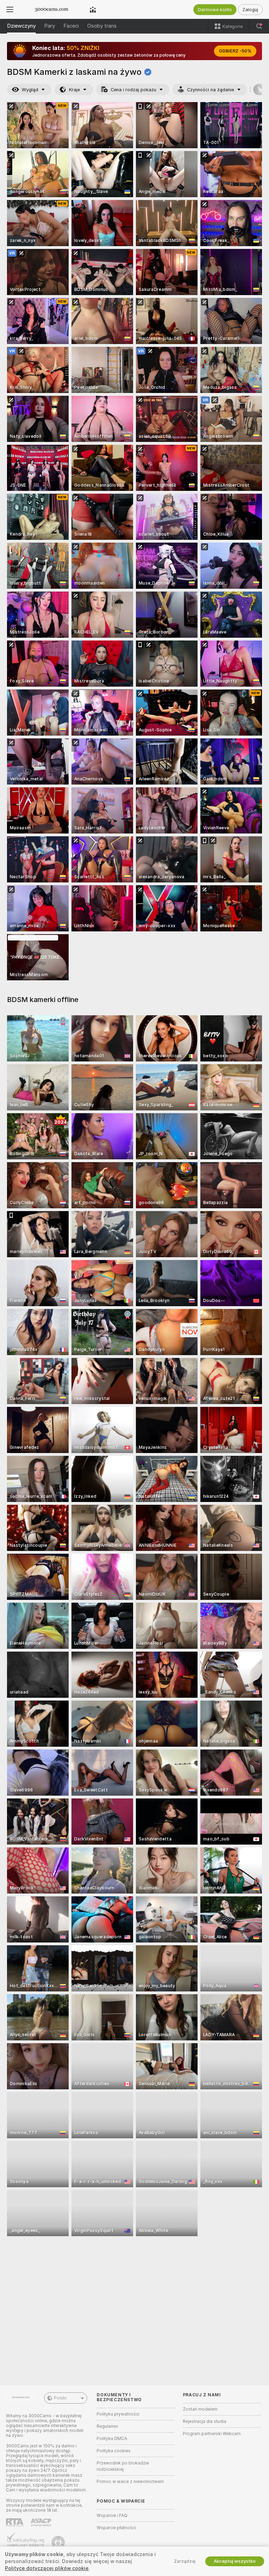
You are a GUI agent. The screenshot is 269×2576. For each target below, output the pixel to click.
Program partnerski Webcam (212, 2434)
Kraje (74, 90)
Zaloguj (250, 10)
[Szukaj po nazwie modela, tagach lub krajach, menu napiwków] (259, 26)
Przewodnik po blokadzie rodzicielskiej (123, 2466)
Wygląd (30, 90)
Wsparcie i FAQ (112, 2516)
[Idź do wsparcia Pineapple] (59, 2542)
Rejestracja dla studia (205, 2421)
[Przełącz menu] (10, 9)
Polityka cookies (114, 2451)
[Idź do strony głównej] (51, 9)
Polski (60, 2398)
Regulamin (107, 2426)
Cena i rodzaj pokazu (133, 90)
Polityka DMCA (112, 2439)
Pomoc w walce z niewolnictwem (130, 2482)
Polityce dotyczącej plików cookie (47, 2568)
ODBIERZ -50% (235, 51)
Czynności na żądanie (211, 90)
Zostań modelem (200, 2409)
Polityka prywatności (118, 2414)
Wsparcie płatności (116, 2528)
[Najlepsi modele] (93, 9)
